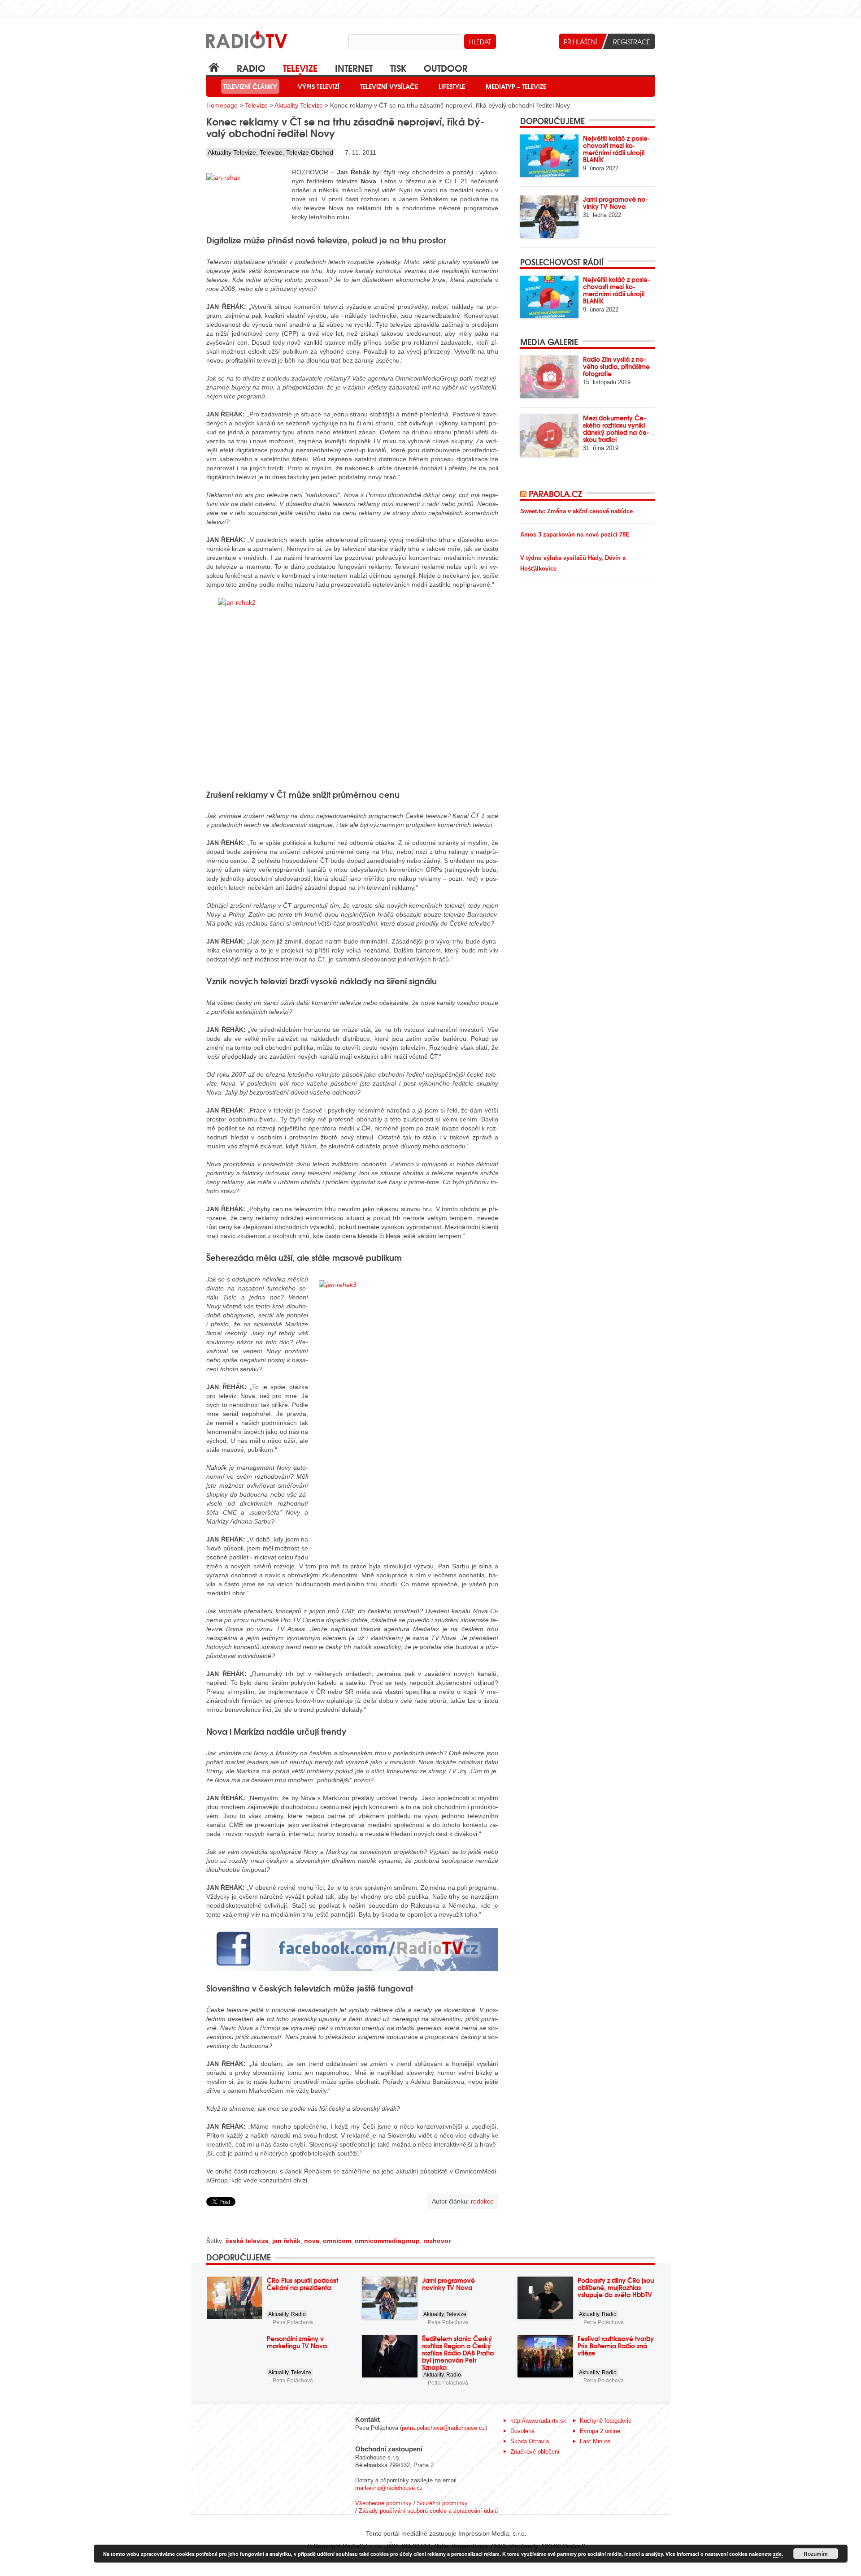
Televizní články (250, 87)
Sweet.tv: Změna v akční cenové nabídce (576, 511)
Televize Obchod (310, 152)
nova (312, 2241)
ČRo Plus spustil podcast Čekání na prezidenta (302, 2284)
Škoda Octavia (530, 2441)
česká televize (247, 2241)
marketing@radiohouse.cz (389, 2488)
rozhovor (437, 2241)
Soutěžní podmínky (442, 2503)
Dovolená (522, 2431)
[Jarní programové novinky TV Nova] (549, 217)
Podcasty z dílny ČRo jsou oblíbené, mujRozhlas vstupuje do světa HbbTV (616, 2287)
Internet (354, 67)
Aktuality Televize (299, 105)
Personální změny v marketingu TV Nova (297, 2342)
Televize (300, 67)
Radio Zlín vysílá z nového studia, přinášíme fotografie (616, 366)
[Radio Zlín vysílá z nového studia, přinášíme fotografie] (549, 377)
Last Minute (595, 2441)
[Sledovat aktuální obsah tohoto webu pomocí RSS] (524, 494)
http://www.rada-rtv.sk (538, 2421)
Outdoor (446, 67)
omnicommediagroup (387, 2241)
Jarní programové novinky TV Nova (615, 203)
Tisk (398, 67)
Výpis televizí (319, 87)
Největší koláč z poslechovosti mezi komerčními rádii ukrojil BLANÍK (617, 149)
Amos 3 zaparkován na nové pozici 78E (575, 535)
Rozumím (816, 2554)
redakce (482, 2201)
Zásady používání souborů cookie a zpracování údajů (428, 2511)
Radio (251, 67)
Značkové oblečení (535, 2452)
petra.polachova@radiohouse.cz (444, 2428)
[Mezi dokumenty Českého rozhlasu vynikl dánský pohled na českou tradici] (549, 435)
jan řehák (286, 2241)
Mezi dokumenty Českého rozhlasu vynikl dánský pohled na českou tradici (616, 429)
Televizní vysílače (389, 87)
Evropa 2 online (600, 2431)
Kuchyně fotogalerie (606, 2421)
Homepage (222, 105)
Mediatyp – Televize (516, 87)
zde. (778, 2554)
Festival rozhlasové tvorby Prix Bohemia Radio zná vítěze (616, 2346)
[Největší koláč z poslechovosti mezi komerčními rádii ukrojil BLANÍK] (549, 156)
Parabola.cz (555, 494)
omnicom (337, 2241)
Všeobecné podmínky (383, 2503)
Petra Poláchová (293, 2322)
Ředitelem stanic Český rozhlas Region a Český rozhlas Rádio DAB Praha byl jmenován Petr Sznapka (458, 2353)
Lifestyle (452, 87)
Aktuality (278, 2314)
